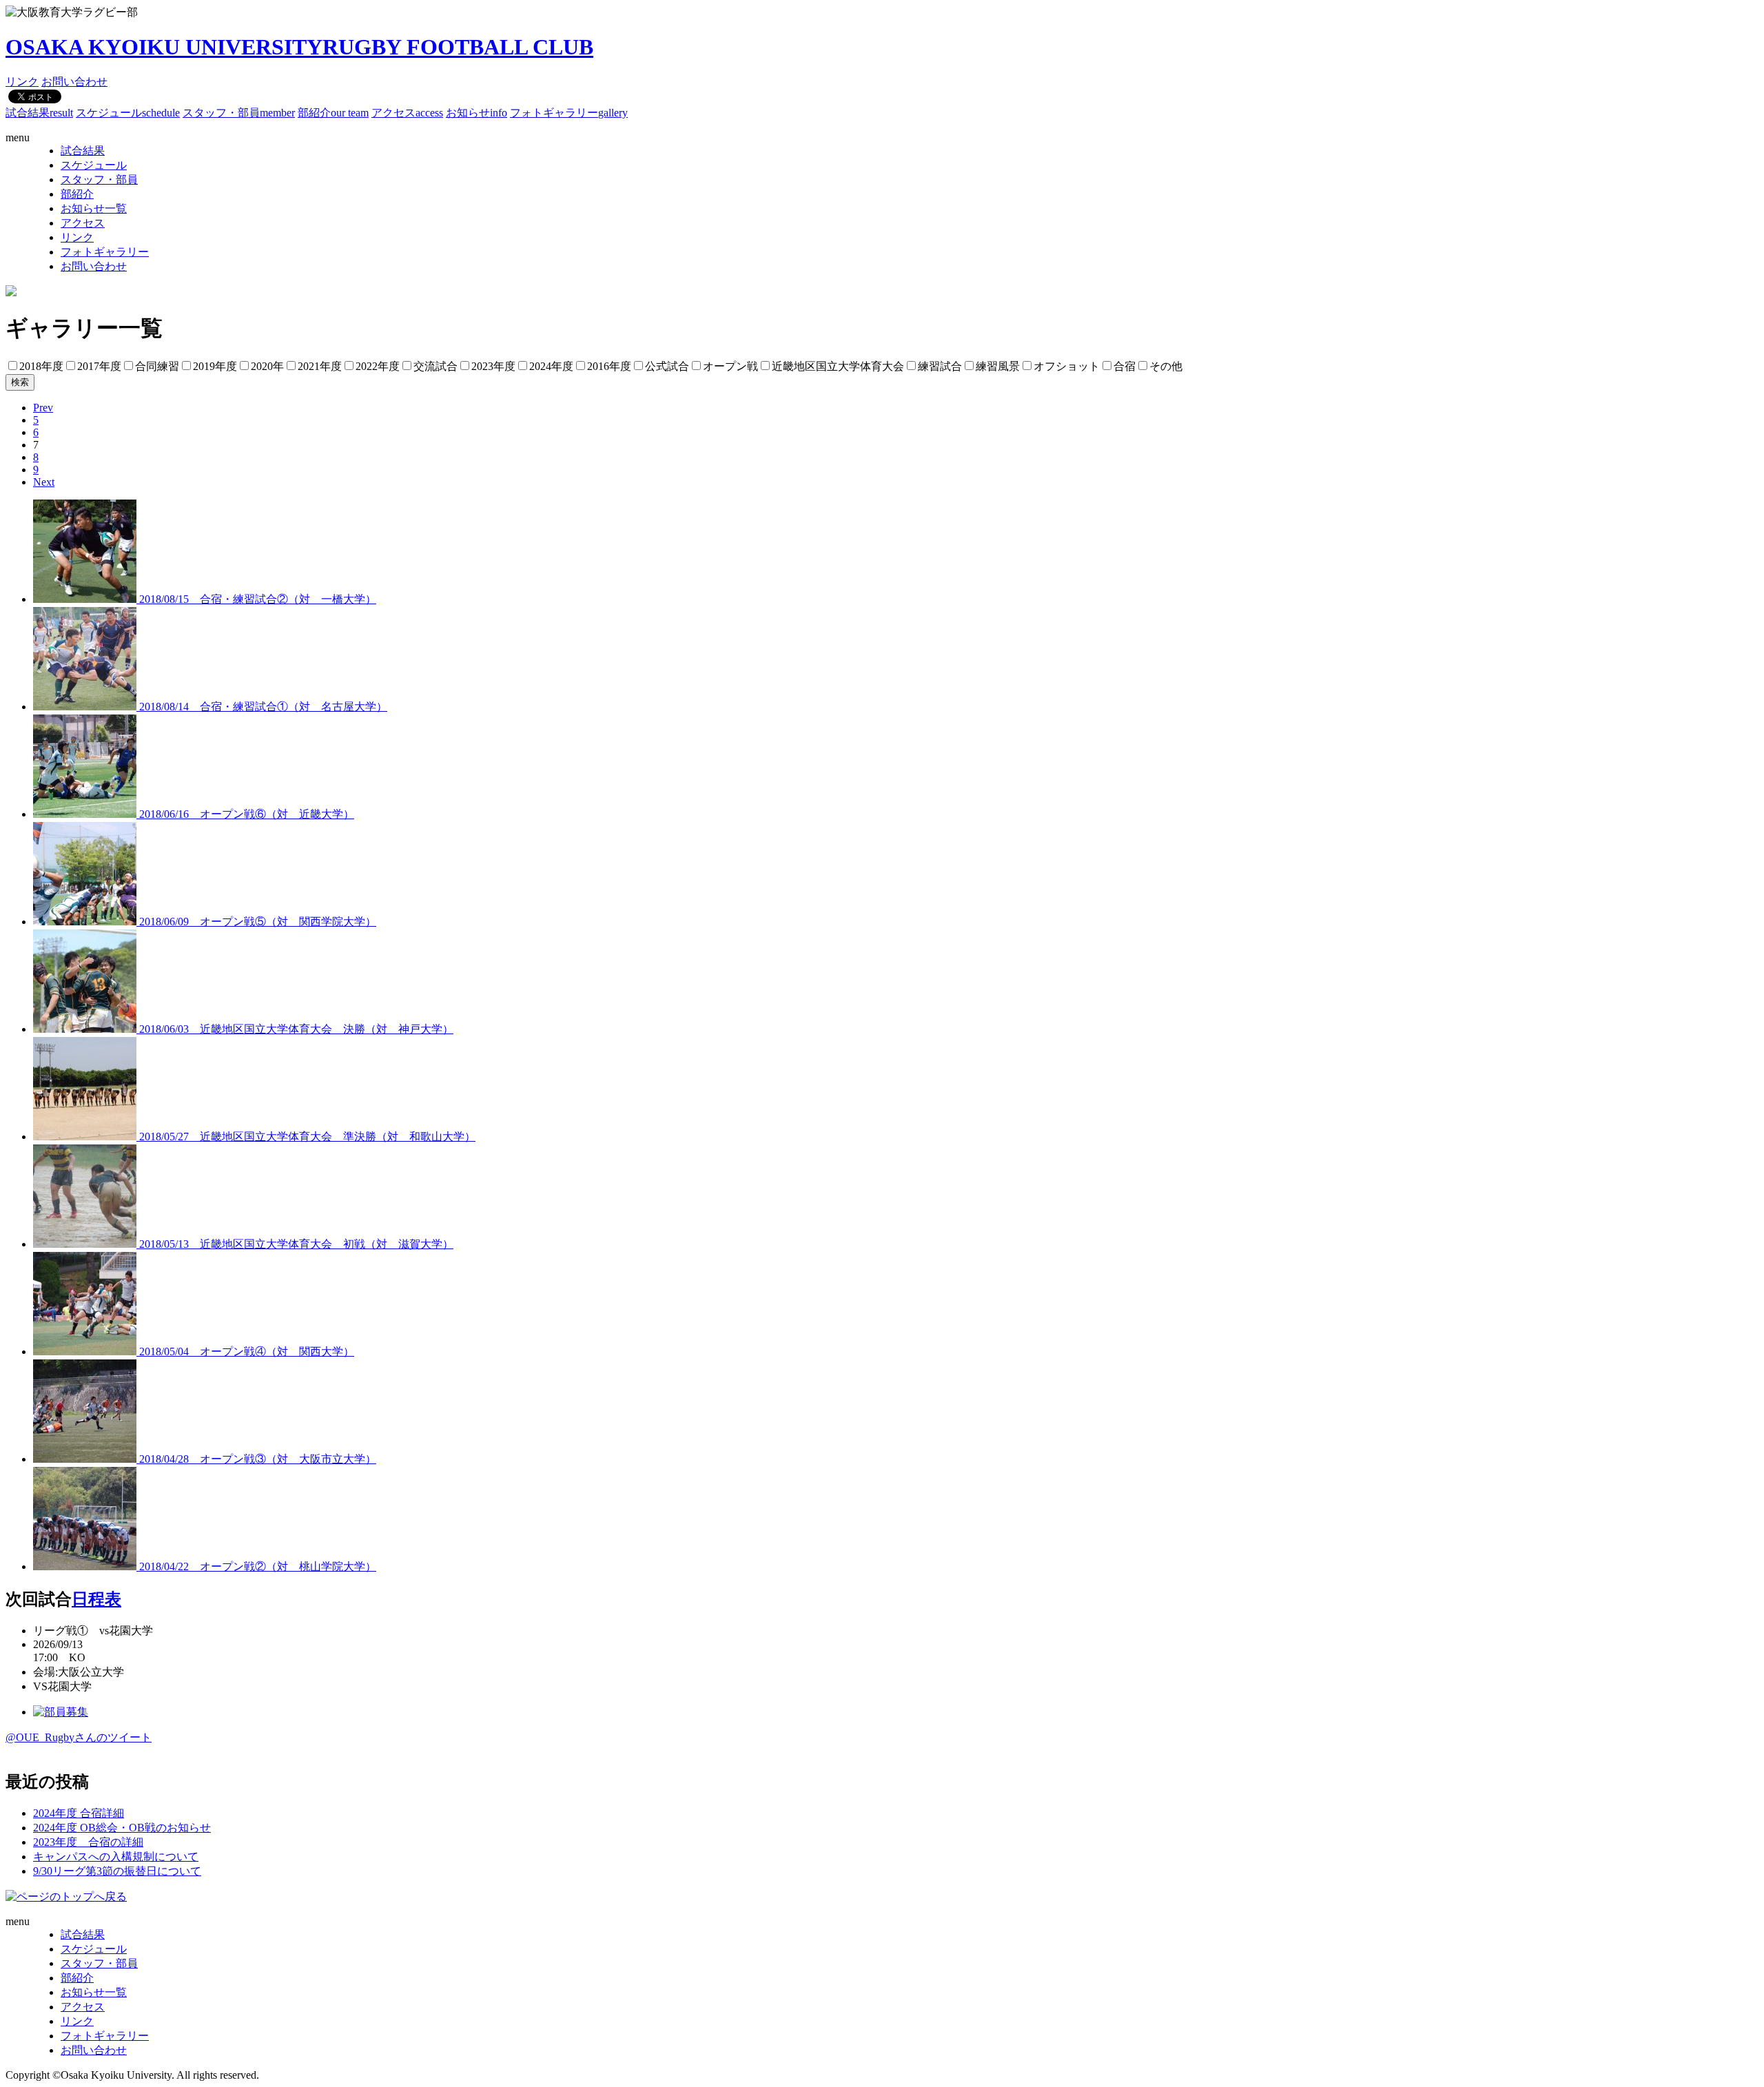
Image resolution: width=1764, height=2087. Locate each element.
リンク (22, 82)
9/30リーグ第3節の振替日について (117, 1871)
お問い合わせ (74, 82)
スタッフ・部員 (239, 113)
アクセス (407, 113)
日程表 (96, 1599)
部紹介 (333, 113)
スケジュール (128, 113)
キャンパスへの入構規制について (116, 1857)
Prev (43, 408)
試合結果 (39, 113)
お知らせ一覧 (94, 208)
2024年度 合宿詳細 (79, 1813)
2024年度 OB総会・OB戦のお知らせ (122, 1828)
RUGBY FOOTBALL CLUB (299, 47)
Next (44, 482)
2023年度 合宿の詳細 (88, 1842)
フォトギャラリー (569, 113)
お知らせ (476, 113)
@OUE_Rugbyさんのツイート (79, 1737)
